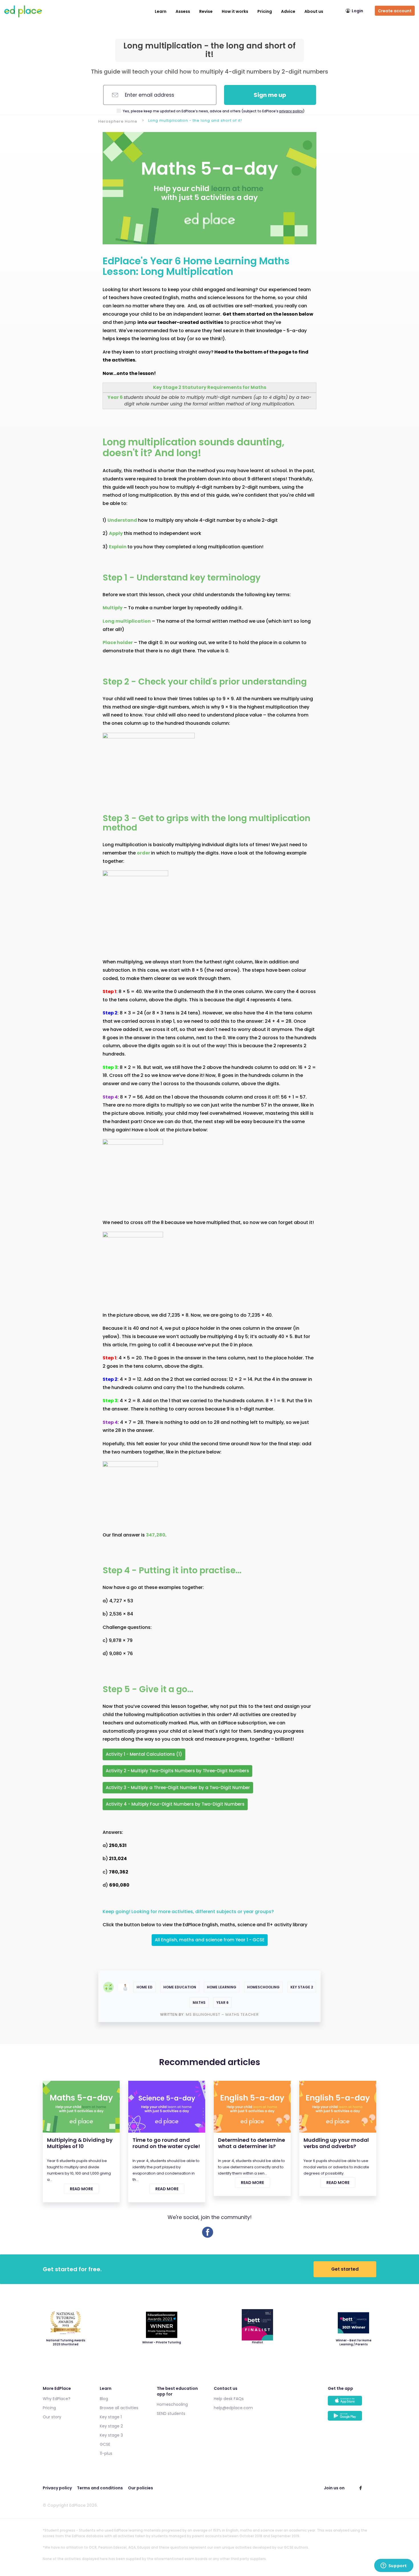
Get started (345, 2269)
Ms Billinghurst (204, 2014)
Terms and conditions (100, 2488)
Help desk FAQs (229, 2399)
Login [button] (357, 11)
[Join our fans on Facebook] (361, 2488)
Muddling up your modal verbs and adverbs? (336, 2143)
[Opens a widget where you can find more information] (394, 2566)
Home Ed (145, 1987)
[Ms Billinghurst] (124, 1987)
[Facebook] (208, 2236)
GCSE (105, 2444)
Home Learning (222, 1987)
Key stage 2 (111, 2426)
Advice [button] (288, 11)
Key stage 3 (111, 2435)
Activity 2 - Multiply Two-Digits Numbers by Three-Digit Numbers (177, 1771)
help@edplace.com (233, 2408)
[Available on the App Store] (352, 2403)
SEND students (171, 2413)
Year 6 (222, 2002)
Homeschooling (263, 1987)
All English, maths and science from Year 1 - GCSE (210, 1940)
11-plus (106, 2453)
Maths (199, 2002)
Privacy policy (57, 2488)
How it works (235, 11)
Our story (52, 2417)
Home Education (180, 1987)
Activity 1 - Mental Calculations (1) (144, 1754)
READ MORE (81, 2189)
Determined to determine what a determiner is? (252, 2143)
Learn (161, 11)
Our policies (141, 2488)
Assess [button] (183, 11)
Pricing (265, 11)
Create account (395, 11)
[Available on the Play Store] (352, 2418)
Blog (104, 2399)
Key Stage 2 (302, 1987)
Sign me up (270, 95)
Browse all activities (119, 2408)
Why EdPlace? (57, 2399)
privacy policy (291, 111)
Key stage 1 (111, 2417)
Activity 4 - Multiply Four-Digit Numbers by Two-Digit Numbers (175, 1804)
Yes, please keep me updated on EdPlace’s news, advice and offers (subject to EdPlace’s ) (214, 111)
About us (314, 11)
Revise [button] (206, 11)
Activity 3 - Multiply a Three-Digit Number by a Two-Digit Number (178, 1788)
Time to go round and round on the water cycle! (166, 2143)
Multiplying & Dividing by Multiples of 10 (80, 2143)
